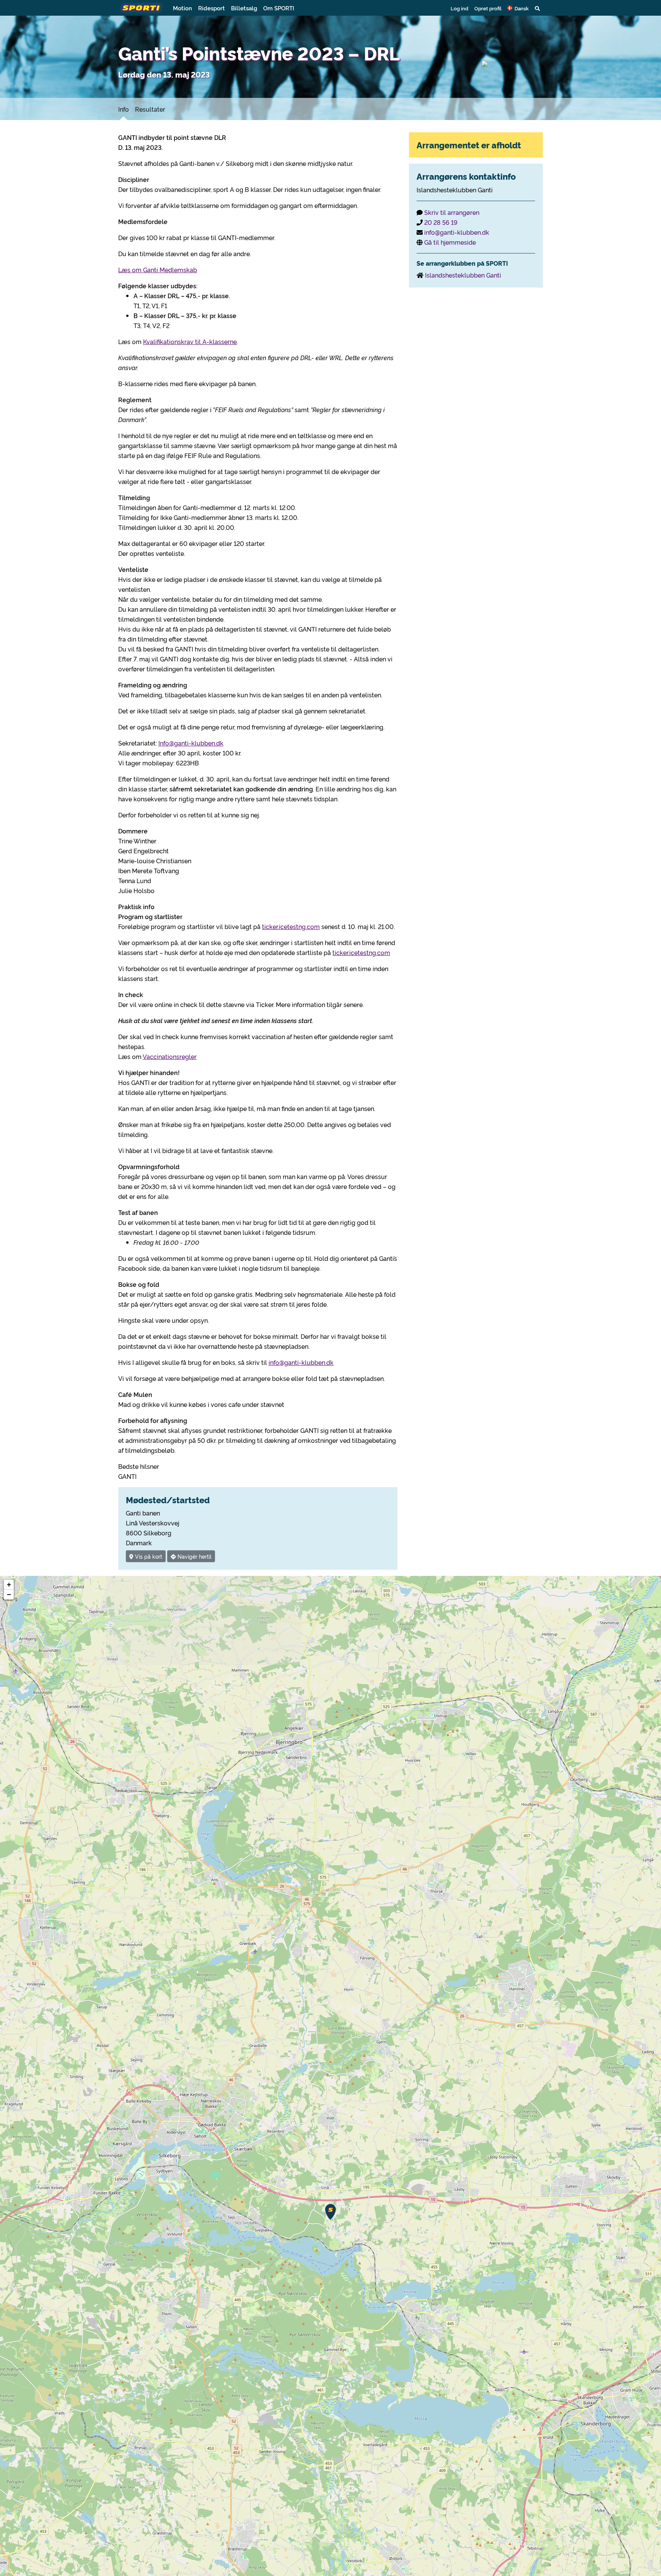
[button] (518, 8)
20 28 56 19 (441, 222)
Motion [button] (182, 8)
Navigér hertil (194, 1556)
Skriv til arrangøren (452, 212)
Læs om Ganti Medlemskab (158, 270)
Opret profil (488, 8)
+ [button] (9, 1584)
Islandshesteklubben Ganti (463, 275)
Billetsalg (244, 8)
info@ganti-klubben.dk (301, 1362)
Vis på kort (148, 1556)
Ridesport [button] (212, 8)
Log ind (459, 8)
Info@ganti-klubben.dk (191, 743)
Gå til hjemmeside (450, 242)
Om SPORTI (279, 8)
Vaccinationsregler (170, 1056)
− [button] (9, 1594)
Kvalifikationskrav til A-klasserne (190, 341)
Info (124, 109)
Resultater (150, 109)
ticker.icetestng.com (291, 926)
